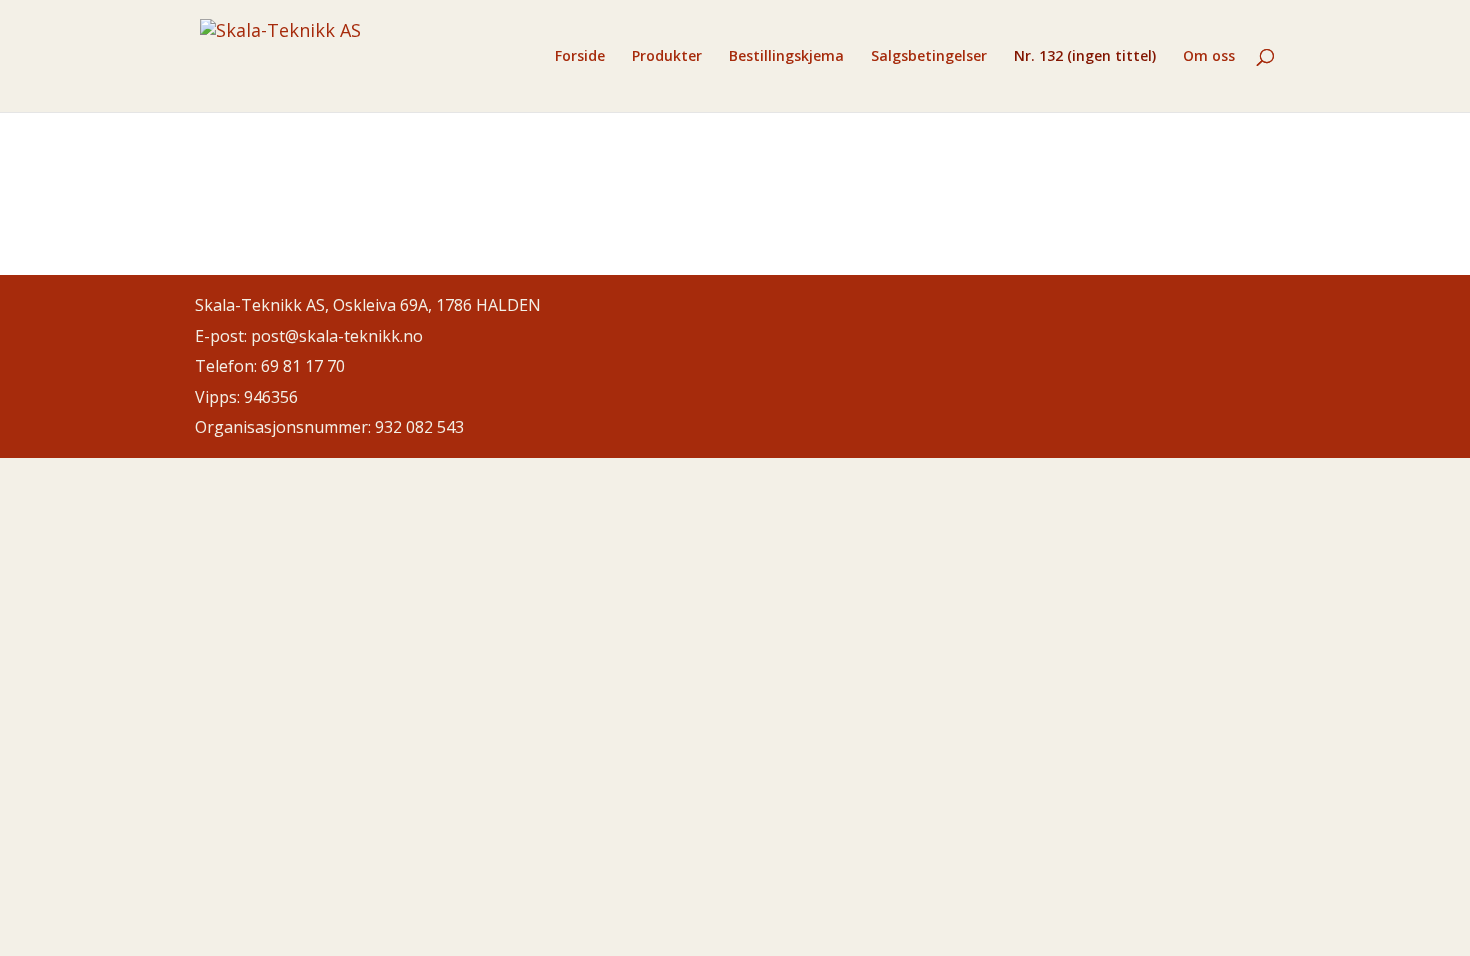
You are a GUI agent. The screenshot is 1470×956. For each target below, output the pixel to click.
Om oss (1209, 57)
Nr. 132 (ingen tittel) (1085, 57)
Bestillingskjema (786, 57)
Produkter (667, 57)
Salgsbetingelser (929, 57)
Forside (580, 57)
